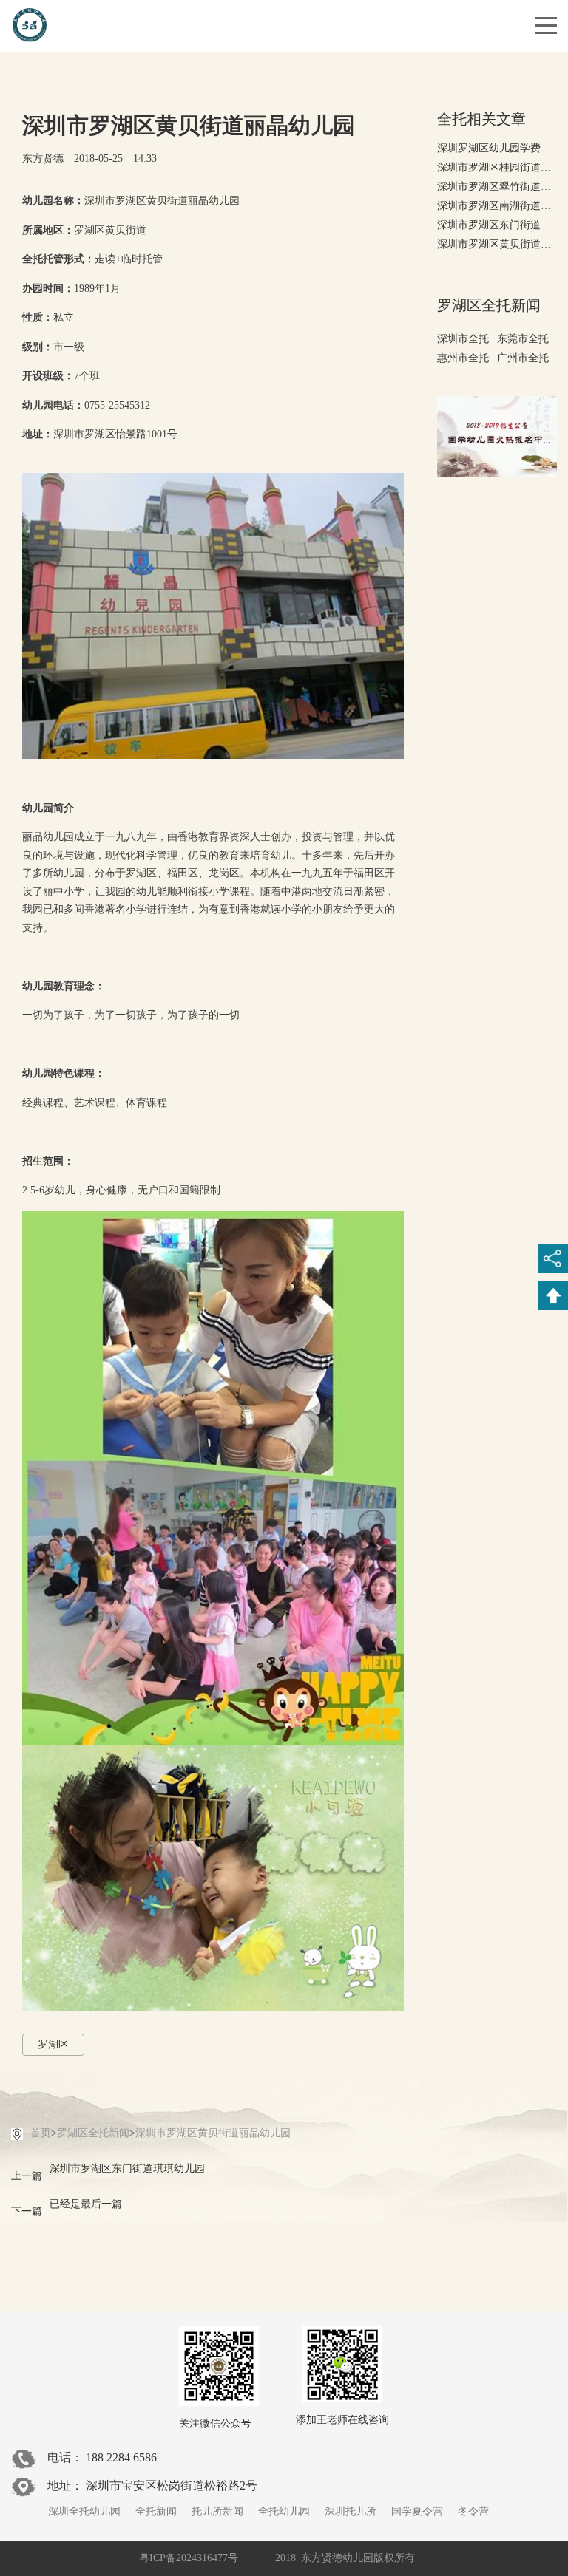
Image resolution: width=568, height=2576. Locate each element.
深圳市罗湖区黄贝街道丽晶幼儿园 (213, 2133)
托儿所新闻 (217, 2511)
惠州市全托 (463, 358)
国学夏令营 (417, 2511)
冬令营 (473, 2511)
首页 (41, 2133)
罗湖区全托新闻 (93, 2133)
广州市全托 (523, 358)
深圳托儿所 (351, 2511)
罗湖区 (53, 2044)
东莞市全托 (523, 339)
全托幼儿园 (284, 2511)
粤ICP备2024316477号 (189, 2558)
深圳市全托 (463, 339)
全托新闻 (156, 2511)
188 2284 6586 (121, 2457)
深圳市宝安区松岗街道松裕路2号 (172, 2485)
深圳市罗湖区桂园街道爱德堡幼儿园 (497, 167)
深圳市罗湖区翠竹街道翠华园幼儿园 (497, 187)
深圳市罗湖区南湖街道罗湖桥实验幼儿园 (497, 206)
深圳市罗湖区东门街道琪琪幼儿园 (497, 225)
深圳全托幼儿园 (84, 2511)
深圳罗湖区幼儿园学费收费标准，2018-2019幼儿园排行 (497, 148)
